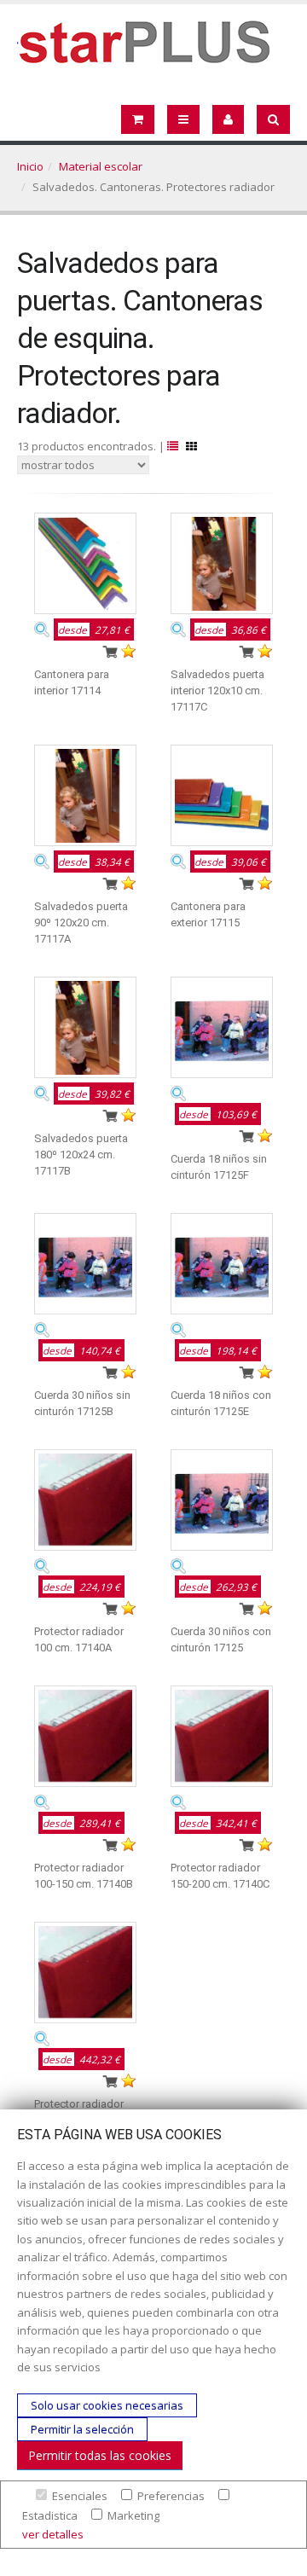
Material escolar (101, 166)
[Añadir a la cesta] (110, 651)
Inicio (30, 166)
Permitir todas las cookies (100, 2455)
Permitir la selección (82, 2429)
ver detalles (53, 2534)
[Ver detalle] (42, 629)
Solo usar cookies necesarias (107, 2405)
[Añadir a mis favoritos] (129, 651)
